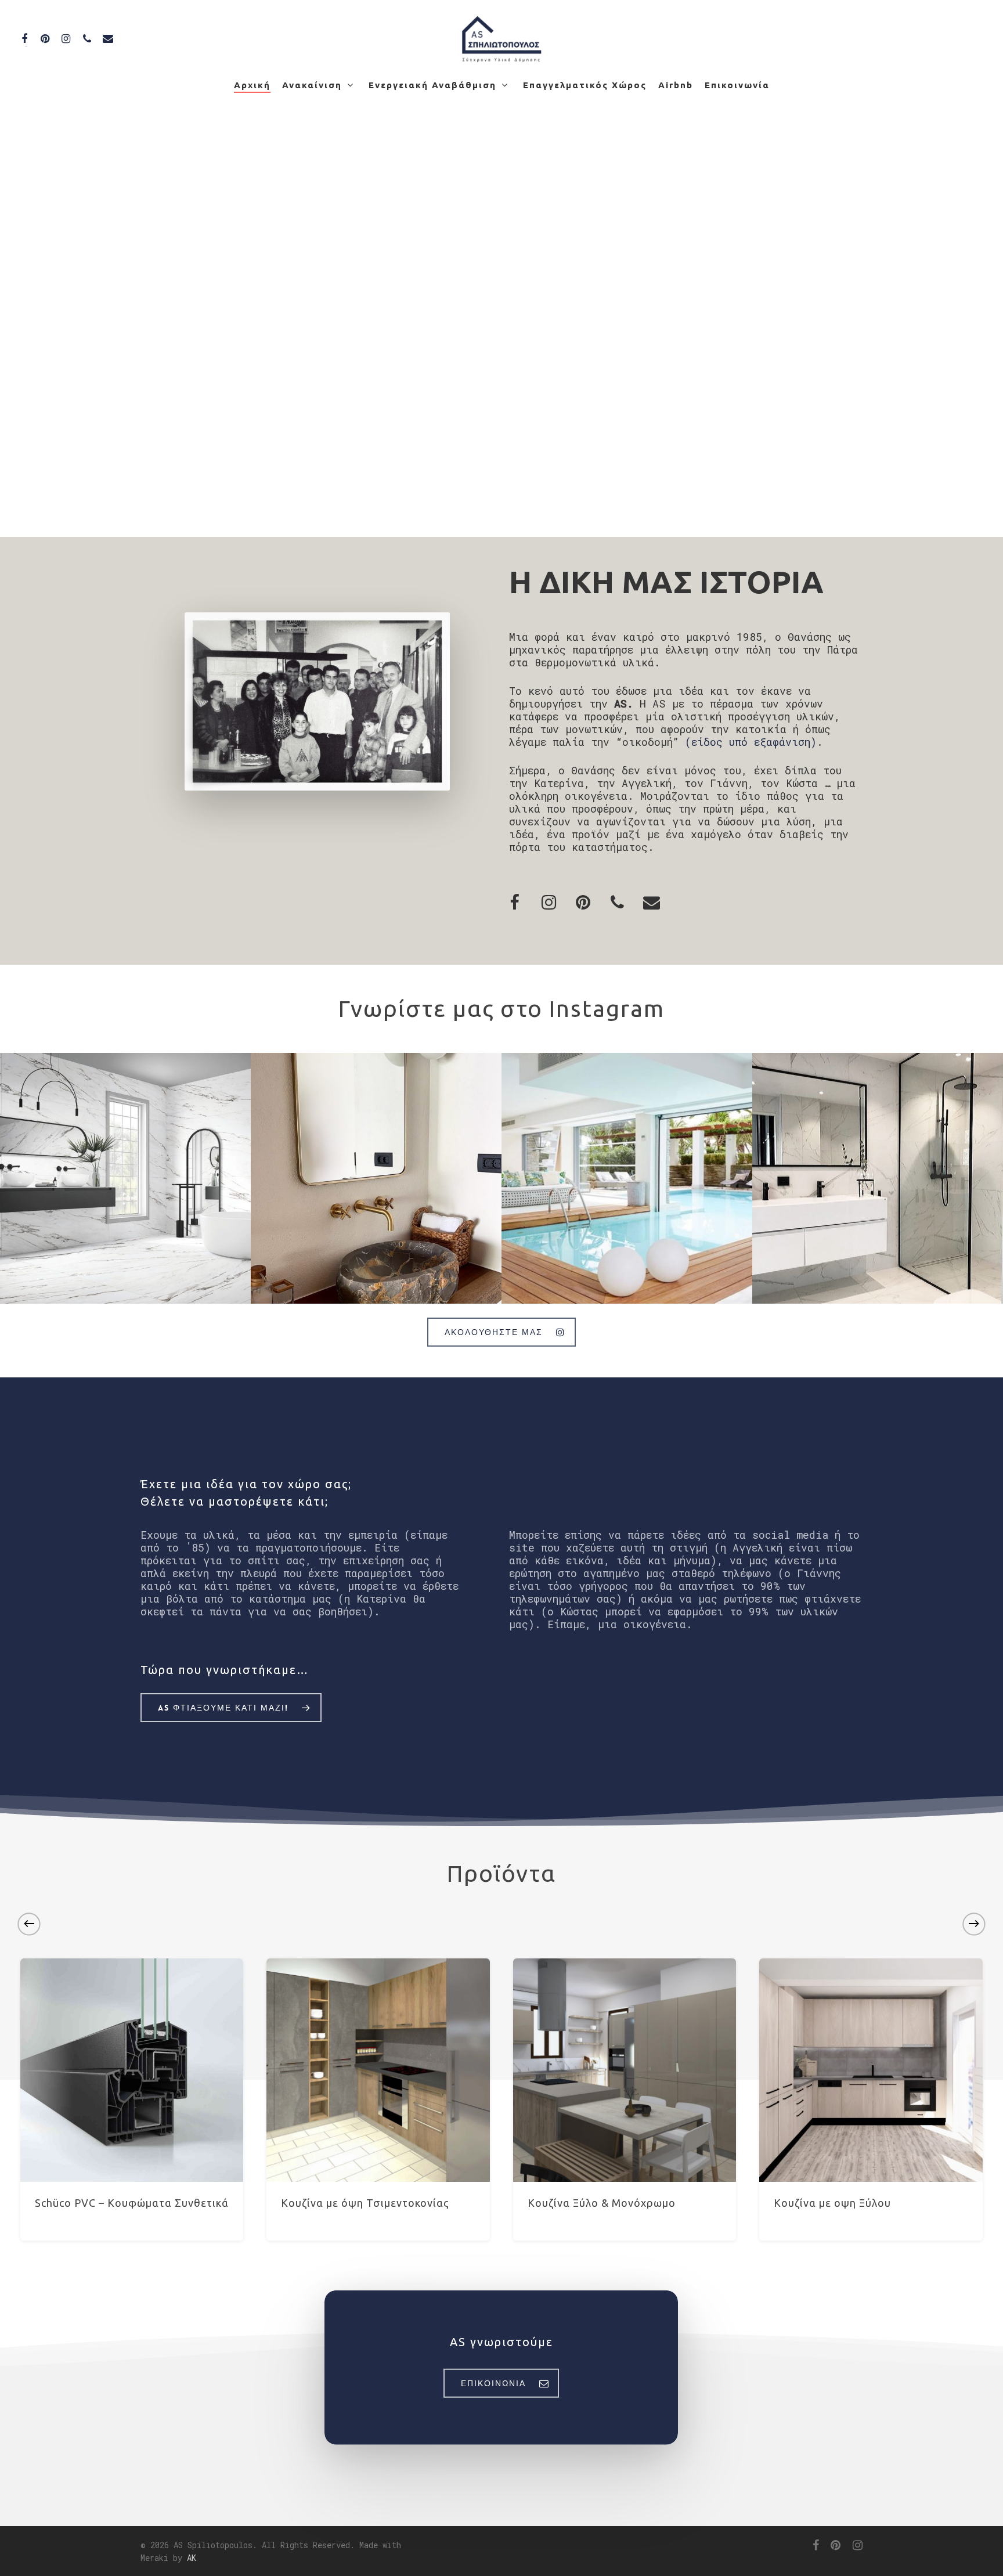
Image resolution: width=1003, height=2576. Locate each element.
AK (192, 2558)
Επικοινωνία (737, 85)
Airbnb (676, 85)
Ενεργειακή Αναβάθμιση (432, 85)
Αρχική (252, 85)
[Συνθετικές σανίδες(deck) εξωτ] (627, 1178)
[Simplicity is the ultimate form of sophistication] (376, 1178)
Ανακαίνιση (312, 85)
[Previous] (29, 1924)
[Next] (974, 1924)
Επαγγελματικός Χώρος (585, 85)
